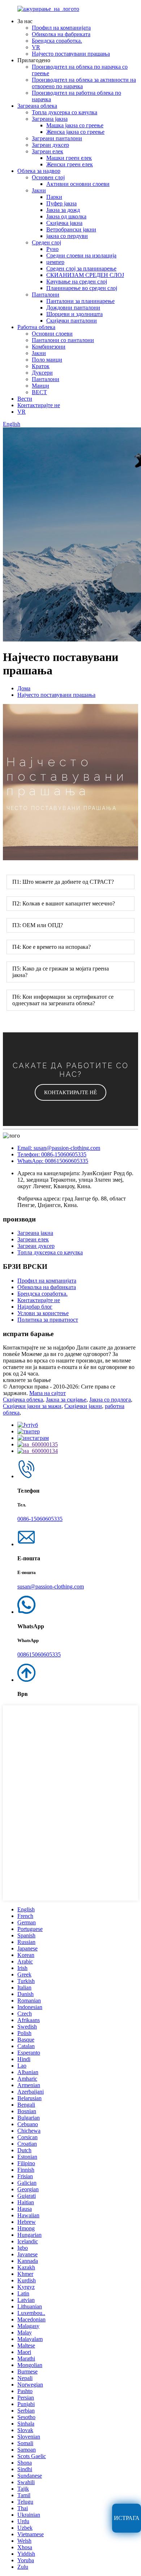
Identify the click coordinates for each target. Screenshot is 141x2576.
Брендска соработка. (57, 41)
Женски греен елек (70, 164)
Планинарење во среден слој (82, 288)
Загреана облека (37, 106)
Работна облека (36, 327)
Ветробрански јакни (71, 229)
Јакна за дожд (63, 210)
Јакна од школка (66, 216)
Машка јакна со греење (75, 125)
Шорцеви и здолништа (74, 314)
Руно (52, 249)
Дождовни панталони (73, 308)
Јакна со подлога (110, 1400)
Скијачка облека (23, 1400)
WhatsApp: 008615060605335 (53, 1161)
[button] (70, 1092)
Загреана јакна (50, 119)
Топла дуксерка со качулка (65, 112)
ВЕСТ (39, 392)
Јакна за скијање (66, 1400)
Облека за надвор (39, 171)
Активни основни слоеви (78, 184)
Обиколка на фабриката (61, 34)
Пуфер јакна (61, 203)
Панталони (46, 295)
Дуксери (42, 373)
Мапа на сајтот (48, 1393)
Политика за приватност (48, 1320)
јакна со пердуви (67, 236)
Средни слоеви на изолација (81, 255)
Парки (54, 197)
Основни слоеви (52, 334)
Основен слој (48, 177)
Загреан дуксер (50, 145)
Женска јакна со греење (75, 132)
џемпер (55, 262)
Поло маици (47, 360)
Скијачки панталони (72, 321)
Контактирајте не (39, 405)
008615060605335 (39, 1654)
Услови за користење (43, 1313)
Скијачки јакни (83, 1406)
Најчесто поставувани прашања (71, 54)
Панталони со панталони (63, 340)
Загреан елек (48, 151)
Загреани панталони (57, 138)
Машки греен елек (69, 158)
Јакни (39, 190)
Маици (40, 386)
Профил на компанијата (61, 28)
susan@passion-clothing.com (51, 1586)
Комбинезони (49, 347)
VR (36, 47)
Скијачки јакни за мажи (32, 1406)
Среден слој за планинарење (81, 268)
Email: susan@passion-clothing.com (59, 1148)
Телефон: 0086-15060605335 (52, 1154)
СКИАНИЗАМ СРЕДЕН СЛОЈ (85, 275)
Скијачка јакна (64, 223)
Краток (41, 366)
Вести (25, 399)
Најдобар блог (35, 1307)
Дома (24, 688)
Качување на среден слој (77, 282)
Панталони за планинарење (80, 301)
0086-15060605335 (40, 1519)
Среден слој (46, 242)
